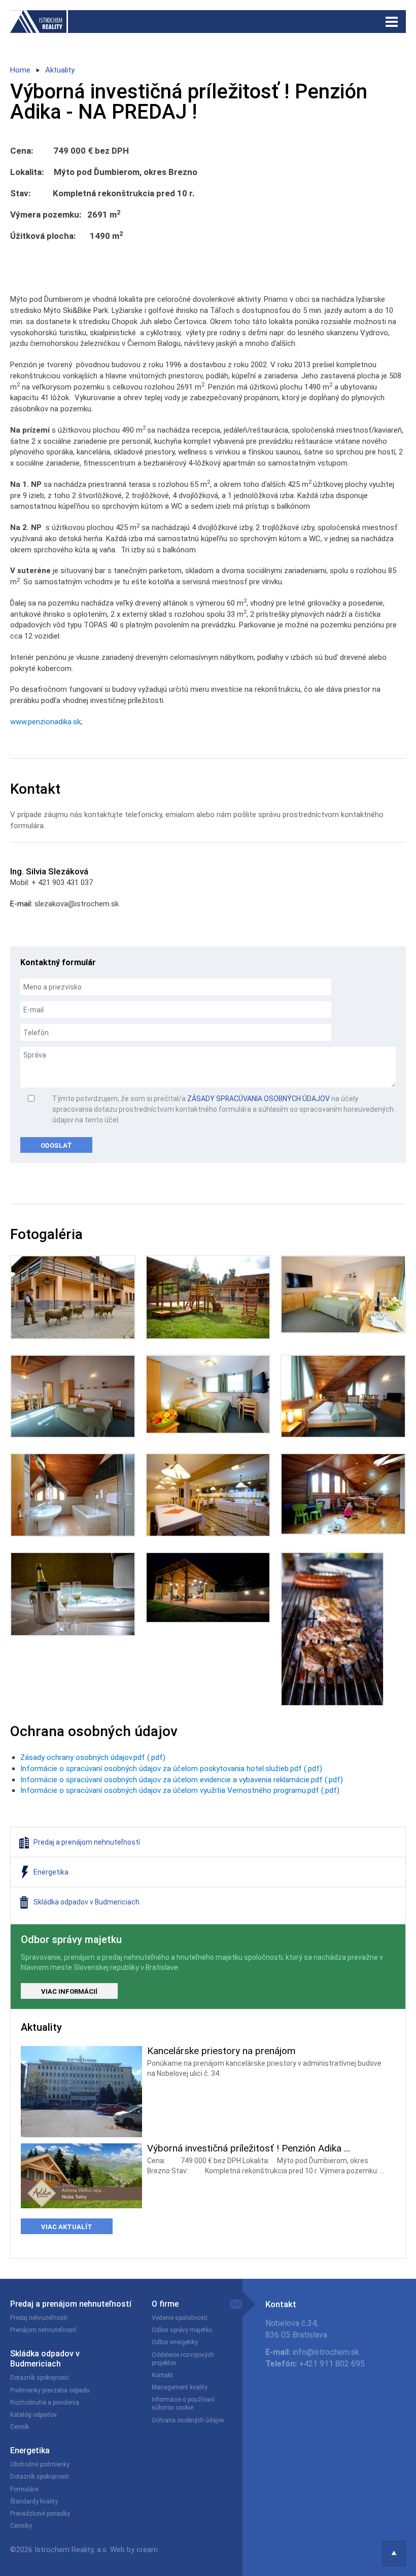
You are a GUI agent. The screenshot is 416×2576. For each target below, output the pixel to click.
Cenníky (21, 2526)
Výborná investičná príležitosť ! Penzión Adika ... (249, 2148)
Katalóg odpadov (33, 2415)
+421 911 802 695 (332, 2364)
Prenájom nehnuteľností (43, 2330)
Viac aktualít (67, 2227)
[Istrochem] (208, 22)
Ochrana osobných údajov (188, 2420)
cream (147, 2550)
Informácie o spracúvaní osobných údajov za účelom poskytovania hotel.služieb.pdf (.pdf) (171, 1769)
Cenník (20, 2427)
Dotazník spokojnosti (40, 2378)
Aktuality (60, 70)
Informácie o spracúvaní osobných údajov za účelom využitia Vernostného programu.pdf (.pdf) (180, 1790)
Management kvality (180, 2387)
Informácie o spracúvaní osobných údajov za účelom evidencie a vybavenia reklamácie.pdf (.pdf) (182, 1780)
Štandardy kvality (34, 2501)
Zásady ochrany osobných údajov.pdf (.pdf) (93, 1757)
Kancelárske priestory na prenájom (221, 2051)
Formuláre (24, 2489)
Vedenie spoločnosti (180, 2318)
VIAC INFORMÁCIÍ (69, 1991)
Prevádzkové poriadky (40, 2514)
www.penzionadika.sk (45, 722)
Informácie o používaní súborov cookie (183, 2404)
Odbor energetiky (175, 2342)
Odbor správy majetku (182, 2330)
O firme (165, 2304)
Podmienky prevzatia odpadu (50, 2390)
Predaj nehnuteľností (39, 2318)
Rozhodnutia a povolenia (45, 2403)
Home (20, 70)
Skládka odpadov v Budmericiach (45, 2359)
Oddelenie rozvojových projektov (183, 2359)
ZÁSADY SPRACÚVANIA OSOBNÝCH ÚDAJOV (258, 1099)
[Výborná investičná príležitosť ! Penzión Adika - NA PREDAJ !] (81, 2175)
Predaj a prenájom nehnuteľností (71, 2304)
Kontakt (162, 2375)
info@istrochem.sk (326, 2352)
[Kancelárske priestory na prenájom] (81, 2091)
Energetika (30, 2450)
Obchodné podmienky (40, 2464)
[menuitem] (208, 1842)
